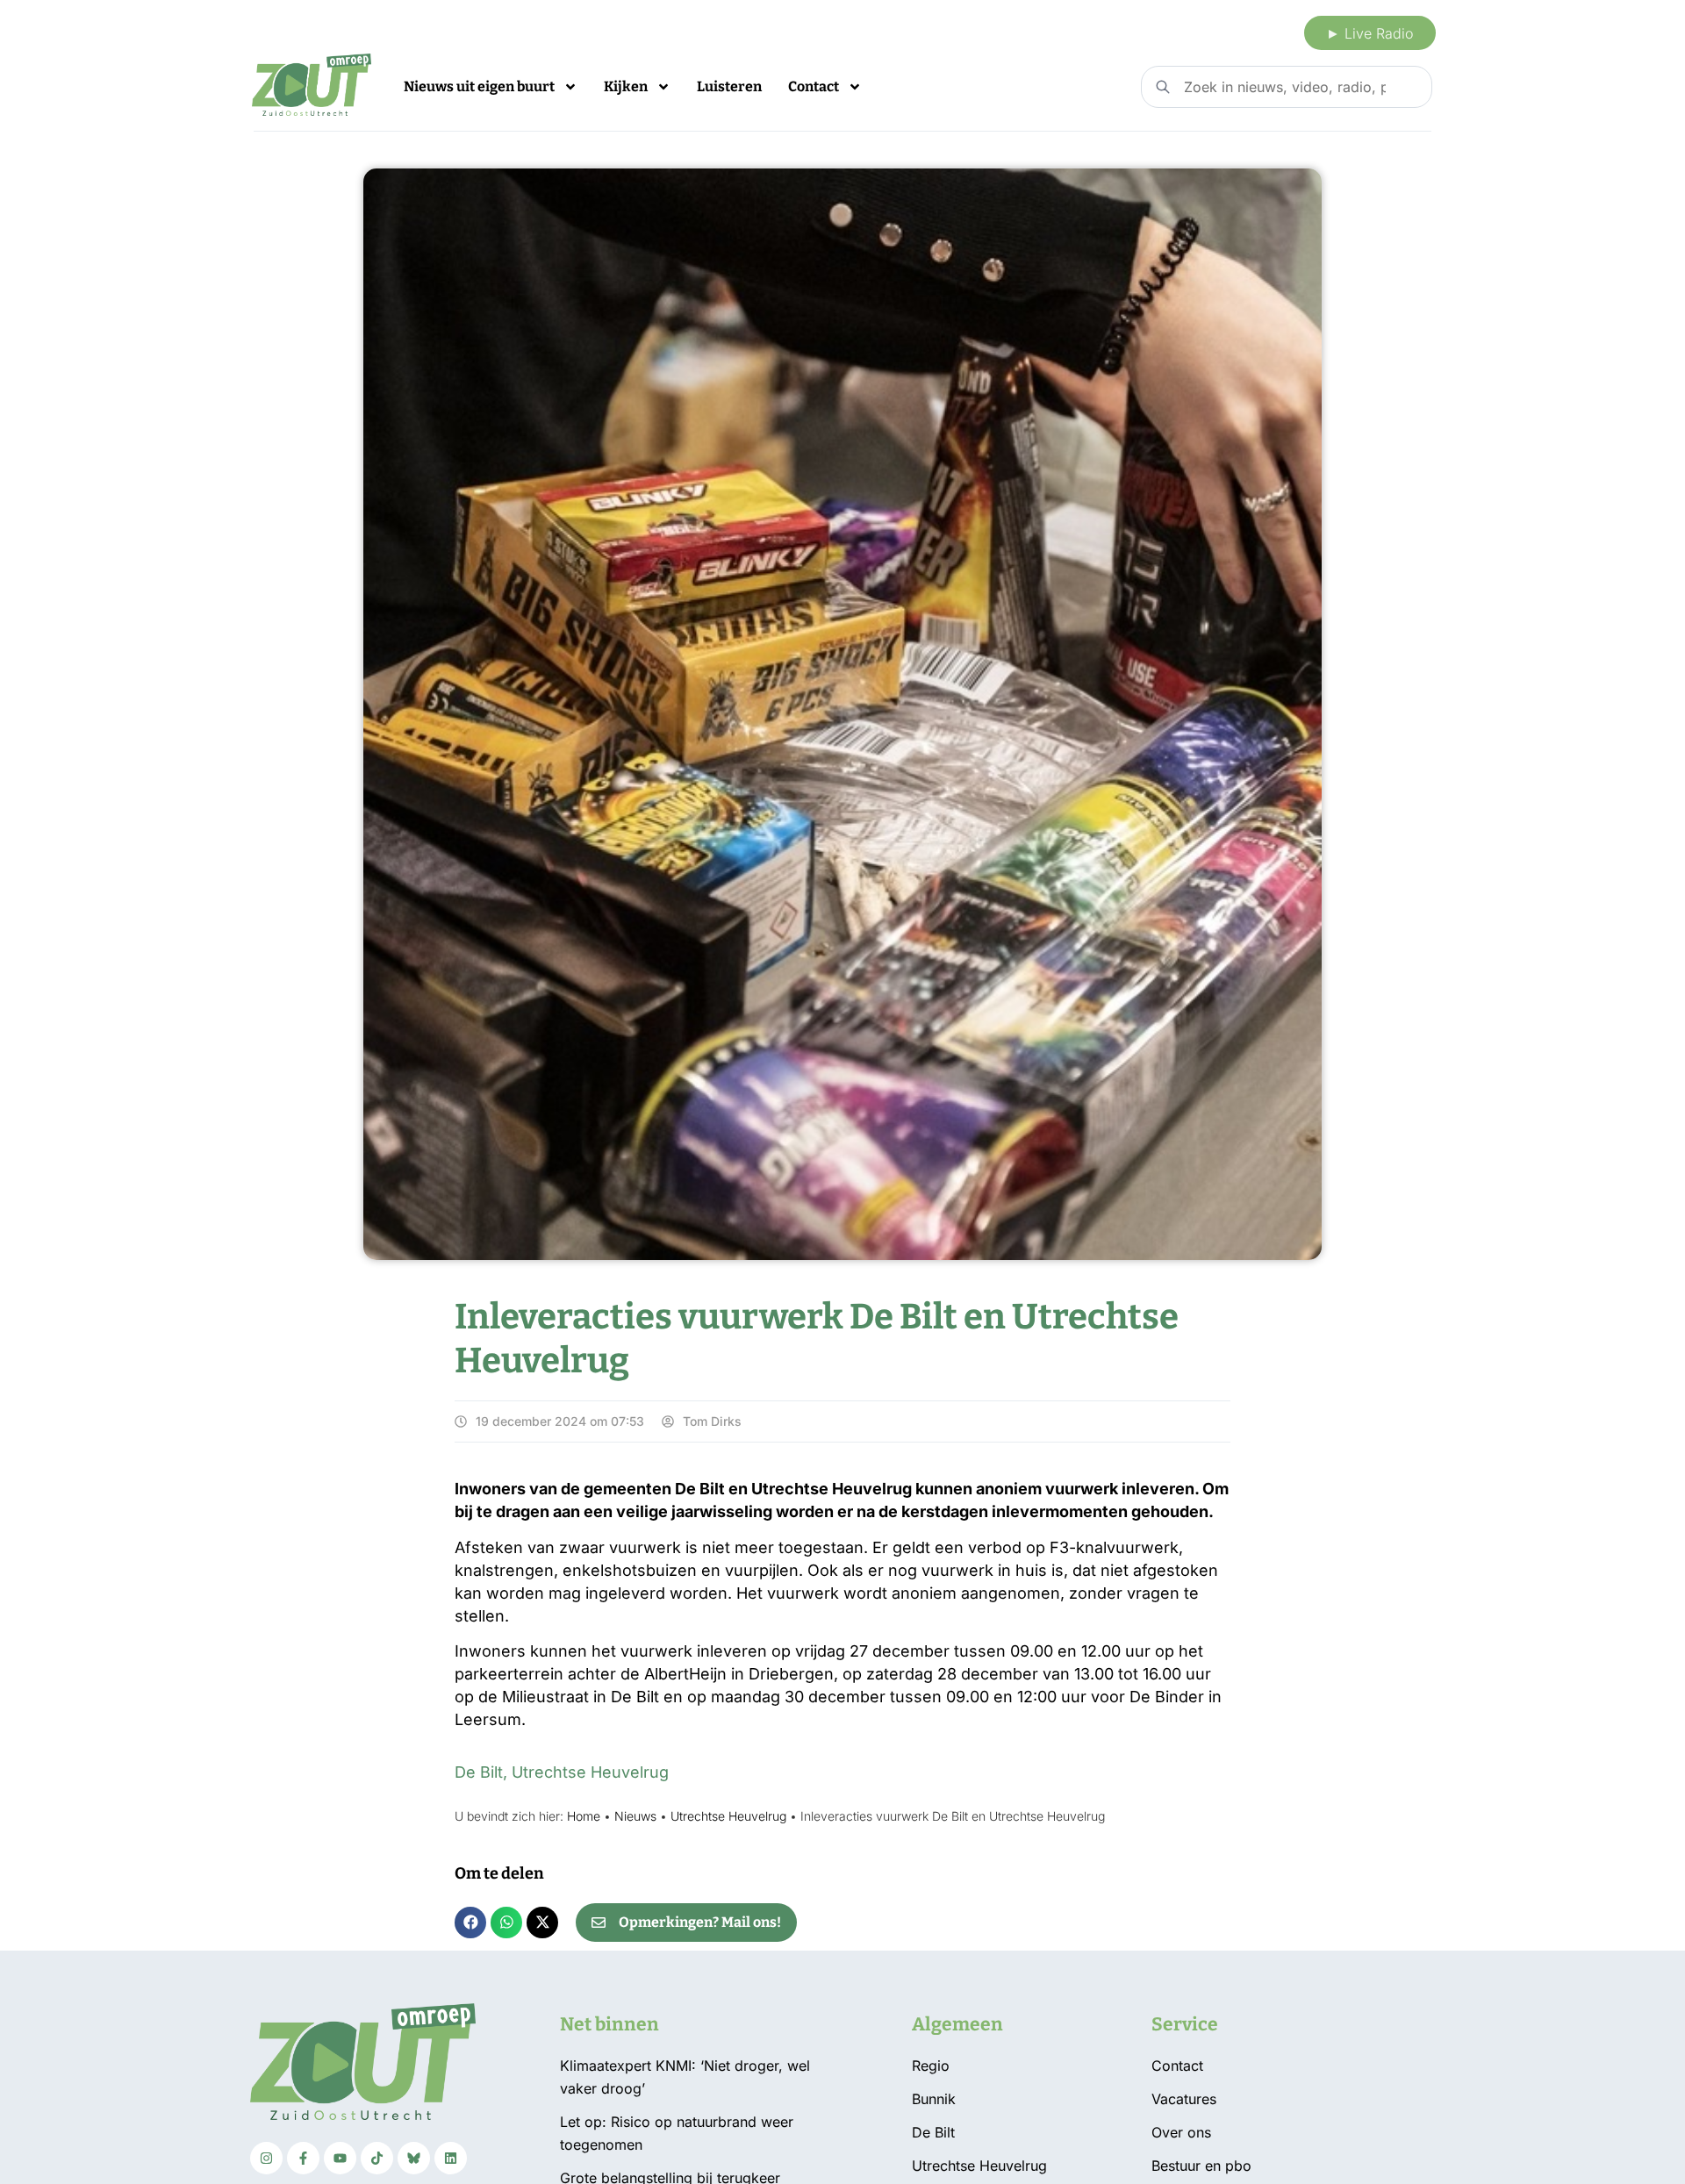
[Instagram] (266, 2158)
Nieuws (635, 1816)
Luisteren (729, 86)
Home (584, 1816)
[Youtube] (340, 2158)
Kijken (626, 86)
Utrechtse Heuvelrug (590, 1772)
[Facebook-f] (303, 2158)
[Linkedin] (451, 2158)
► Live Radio (1370, 33)
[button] (470, 1923)
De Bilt (479, 1772)
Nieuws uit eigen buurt (479, 86)
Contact (814, 86)
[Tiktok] (377, 2158)
